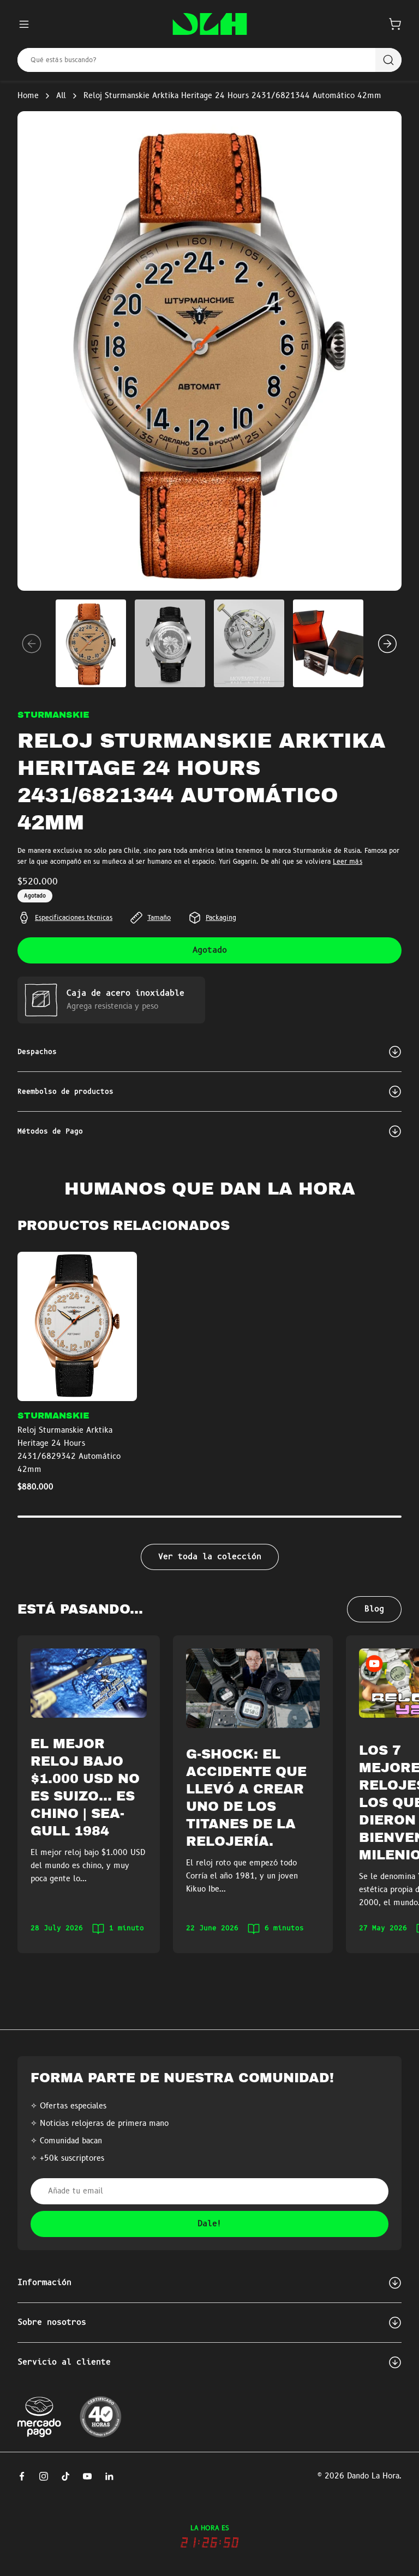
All (61, 96)
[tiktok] (65, 2476)
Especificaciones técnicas (74, 918)
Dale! (210, 2224)
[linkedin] (109, 2476)
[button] (395, 24)
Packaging (221, 918)
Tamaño (159, 918)
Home (28, 96)
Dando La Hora (373, 2476)
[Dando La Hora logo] (210, 24)
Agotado (210, 950)
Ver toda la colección (210, 1557)
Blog (374, 1609)
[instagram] (44, 2476)
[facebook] (22, 2476)
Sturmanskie (53, 715)
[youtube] (87, 2476)
